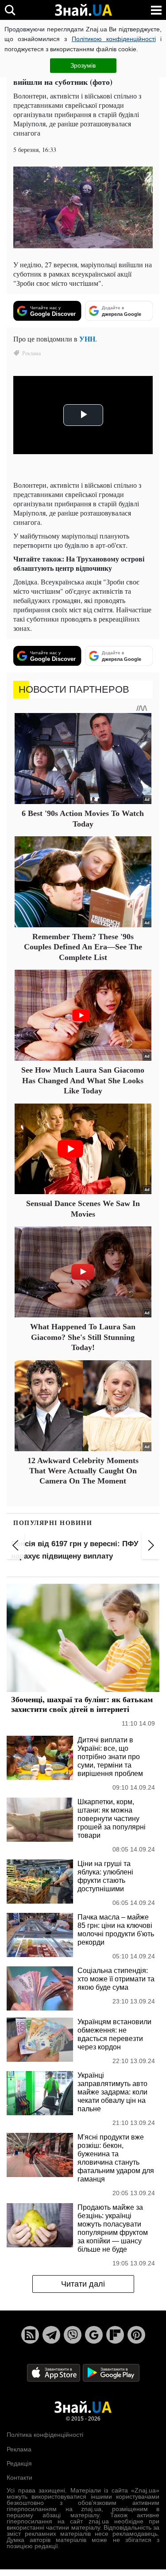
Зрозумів (83, 65)
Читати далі (83, 2284)
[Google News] (94, 2335)
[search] (10, 10)
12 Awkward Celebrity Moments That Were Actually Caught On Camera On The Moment (83, 1471)
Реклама (19, 2449)
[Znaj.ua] (83, 10)
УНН (87, 339)
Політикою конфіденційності (114, 39)
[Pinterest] (136, 2335)
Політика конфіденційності (45, 2435)
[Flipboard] (115, 2335)
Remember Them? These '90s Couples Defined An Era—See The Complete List (83, 947)
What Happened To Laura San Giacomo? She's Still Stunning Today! (83, 1337)
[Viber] (73, 2335)
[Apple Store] (54, 2373)
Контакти (19, 2477)
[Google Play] (111, 2373)
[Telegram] (51, 2335)
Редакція (19, 2463)
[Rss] (30, 2335)
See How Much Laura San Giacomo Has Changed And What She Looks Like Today (83, 1080)
